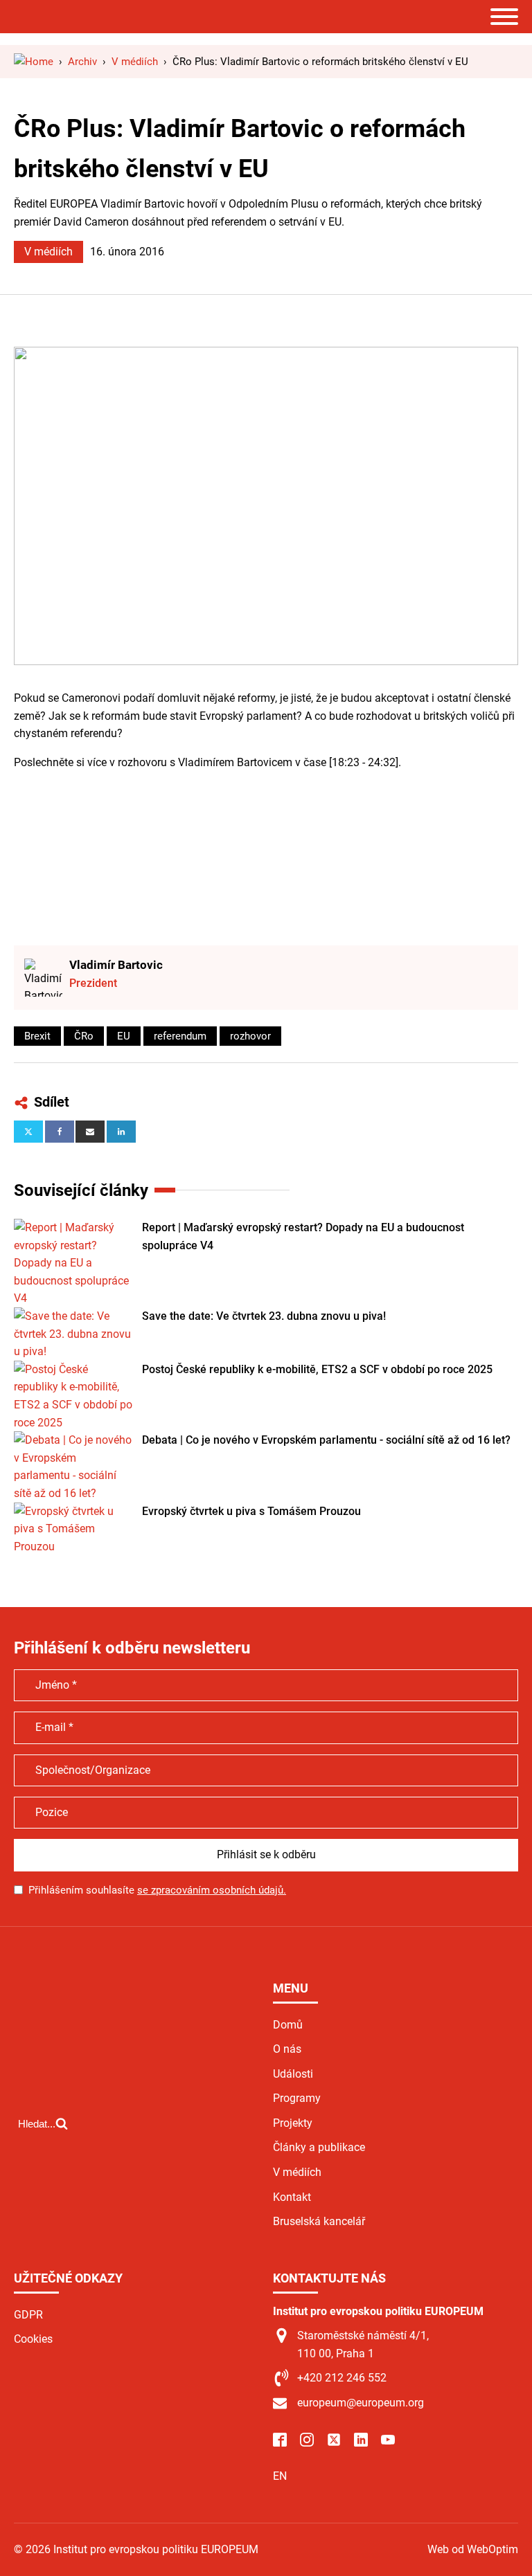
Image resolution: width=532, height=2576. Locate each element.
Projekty (293, 2123)
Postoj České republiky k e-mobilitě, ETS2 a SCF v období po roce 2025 (317, 1369)
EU (124, 1036)
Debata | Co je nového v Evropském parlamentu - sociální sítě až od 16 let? (326, 1440)
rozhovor (250, 1036)
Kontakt (292, 2197)
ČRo (84, 1036)
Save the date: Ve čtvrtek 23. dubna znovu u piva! (264, 1316)
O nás (287, 2049)
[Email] (90, 1132)
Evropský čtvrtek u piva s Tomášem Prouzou (251, 1511)
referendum (180, 1036)
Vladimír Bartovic (116, 965)
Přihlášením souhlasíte (157, 1890)
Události (293, 2074)
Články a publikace (319, 2147)
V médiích (48, 252)
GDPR (28, 2315)
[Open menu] (504, 17)
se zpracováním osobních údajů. (212, 1890)
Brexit (37, 1036)
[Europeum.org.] (34, 62)
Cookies (33, 2339)
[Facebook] (60, 1132)
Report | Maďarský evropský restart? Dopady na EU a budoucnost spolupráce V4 (303, 1236)
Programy (297, 2098)
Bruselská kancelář (319, 2221)
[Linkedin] (121, 1132)
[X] (28, 1132)
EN (280, 2476)
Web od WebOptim (473, 2549)
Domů (288, 2025)
